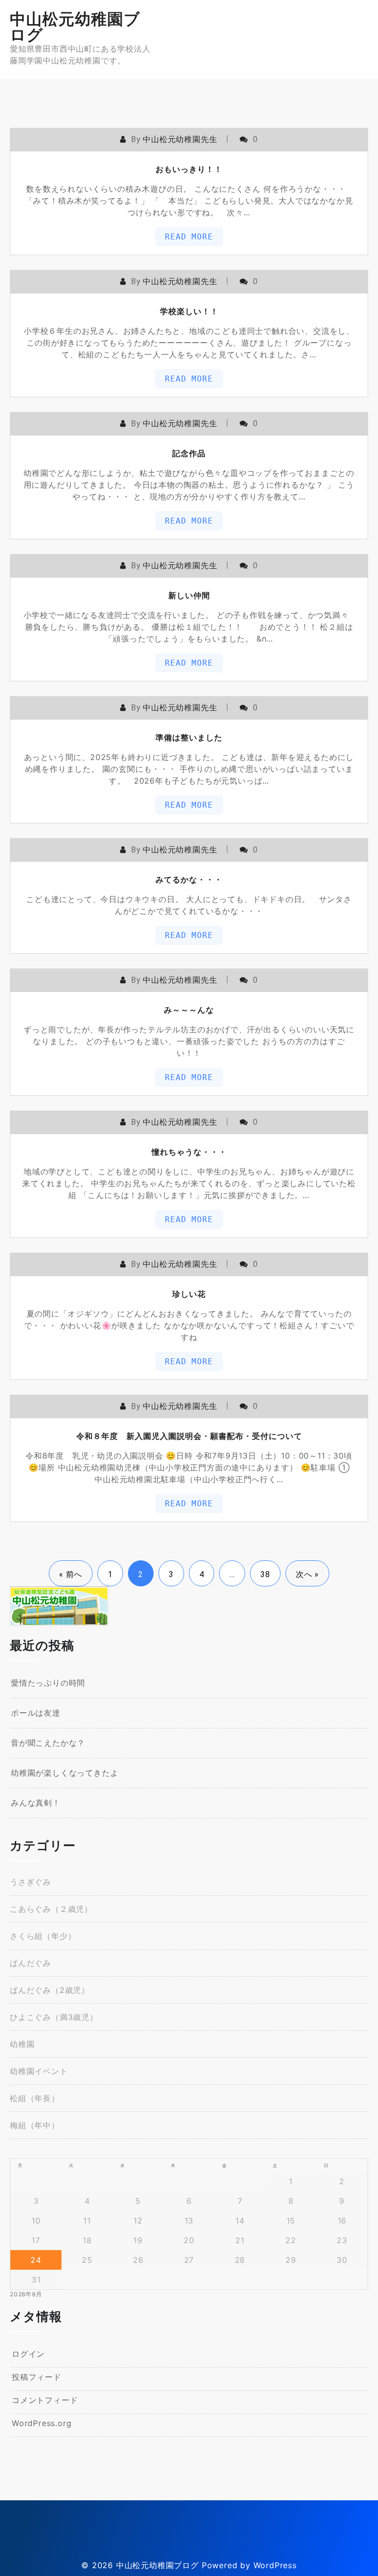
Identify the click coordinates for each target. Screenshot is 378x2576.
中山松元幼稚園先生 (180, 139)
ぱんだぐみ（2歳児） (50, 1990)
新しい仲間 (189, 595)
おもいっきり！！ (189, 169)
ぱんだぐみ (31, 1963)
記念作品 (189, 453)
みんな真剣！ (36, 1803)
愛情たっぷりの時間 (48, 1683)
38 (265, 1574)
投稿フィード (37, 2377)
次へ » (307, 1574)
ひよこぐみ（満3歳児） (54, 2017)
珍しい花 (189, 1294)
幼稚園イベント (39, 2071)
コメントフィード (45, 2400)
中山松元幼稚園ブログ (75, 27)
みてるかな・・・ (189, 879)
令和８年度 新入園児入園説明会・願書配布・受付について (189, 1436)
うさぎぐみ (31, 1882)
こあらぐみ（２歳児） (51, 1909)
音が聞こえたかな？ (48, 1743)
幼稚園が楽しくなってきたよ (64, 1773)
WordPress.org (42, 2423)
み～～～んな (189, 1010)
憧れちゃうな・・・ (189, 1152)
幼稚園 (22, 2044)
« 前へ (71, 1574)
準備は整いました (189, 737)
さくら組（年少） (43, 1936)
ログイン (28, 2354)
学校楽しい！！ (189, 311)
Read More (189, 237)
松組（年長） (35, 2098)
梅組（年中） (35, 2125)
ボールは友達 (36, 1713)
